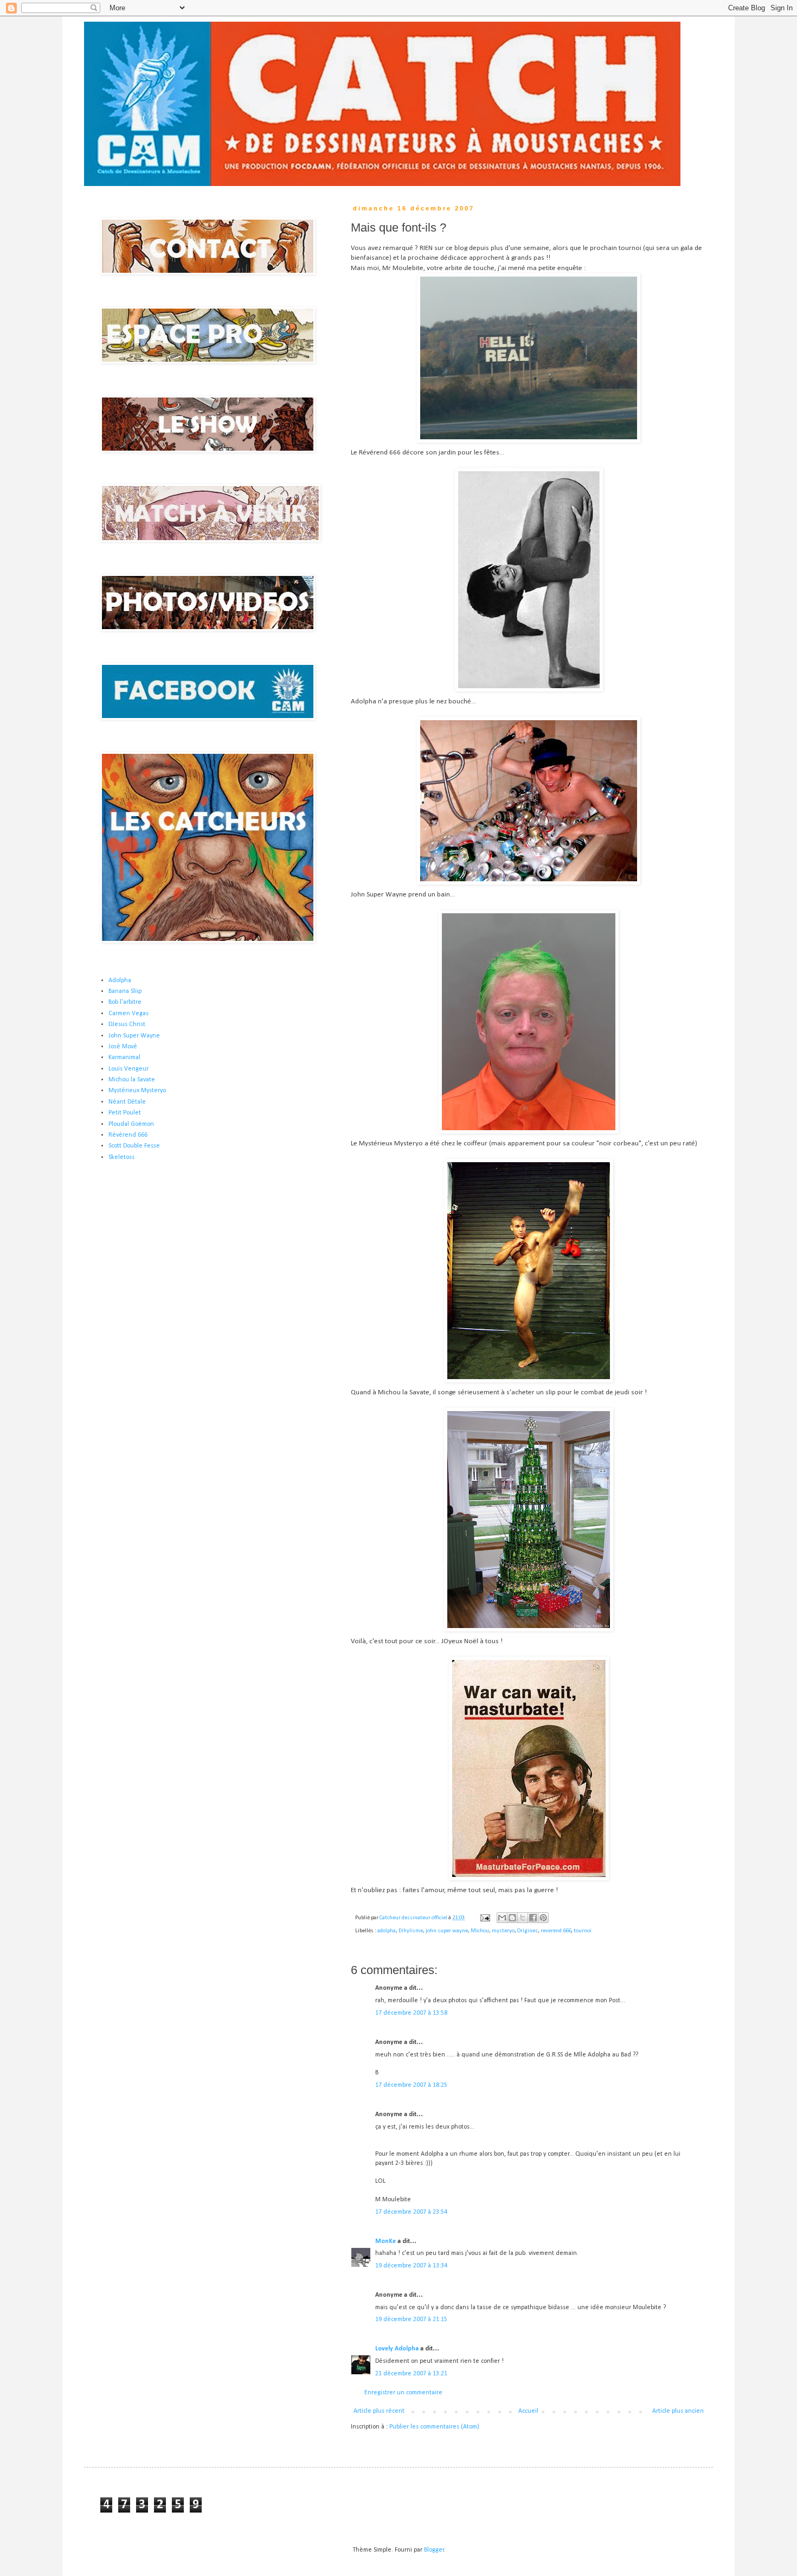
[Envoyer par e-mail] (502, 1918)
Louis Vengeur (128, 1069)
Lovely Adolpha (397, 2349)
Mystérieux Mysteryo (137, 1091)
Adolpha (120, 981)
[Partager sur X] (523, 1918)
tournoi (583, 1931)
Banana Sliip (125, 991)
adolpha (387, 1931)
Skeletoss (121, 1157)
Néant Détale (127, 1102)
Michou (480, 1931)
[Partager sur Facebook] (533, 1918)
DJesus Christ (127, 1024)
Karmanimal (124, 1058)
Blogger (434, 2550)
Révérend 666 (128, 1135)
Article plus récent (379, 2411)
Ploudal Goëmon (131, 1124)
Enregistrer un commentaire (403, 2393)
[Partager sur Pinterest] (543, 1918)
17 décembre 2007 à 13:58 (411, 2013)
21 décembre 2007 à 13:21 (411, 2374)
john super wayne (447, 1931)
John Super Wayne (134, 1036)
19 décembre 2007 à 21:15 (411, 2319)
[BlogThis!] (512, 1918)
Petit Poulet (125, 1113)
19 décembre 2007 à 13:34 (411, 2266)
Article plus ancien (678, 2411)
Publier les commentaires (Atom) (434, 2427)
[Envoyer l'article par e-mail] (484, 1918)
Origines (528, 1931)
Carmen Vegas (128, 1014)
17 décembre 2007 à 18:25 (411, 2085)
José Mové (123, 1047)
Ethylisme (411, 1931)
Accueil (528, 2411)
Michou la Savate (132, 1080)
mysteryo (503, 1931)
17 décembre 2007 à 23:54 (411, 2212)
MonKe (385, 2241)
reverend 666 (556, 1931)
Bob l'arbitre (125, 1002)
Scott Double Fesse (134, 1146)
